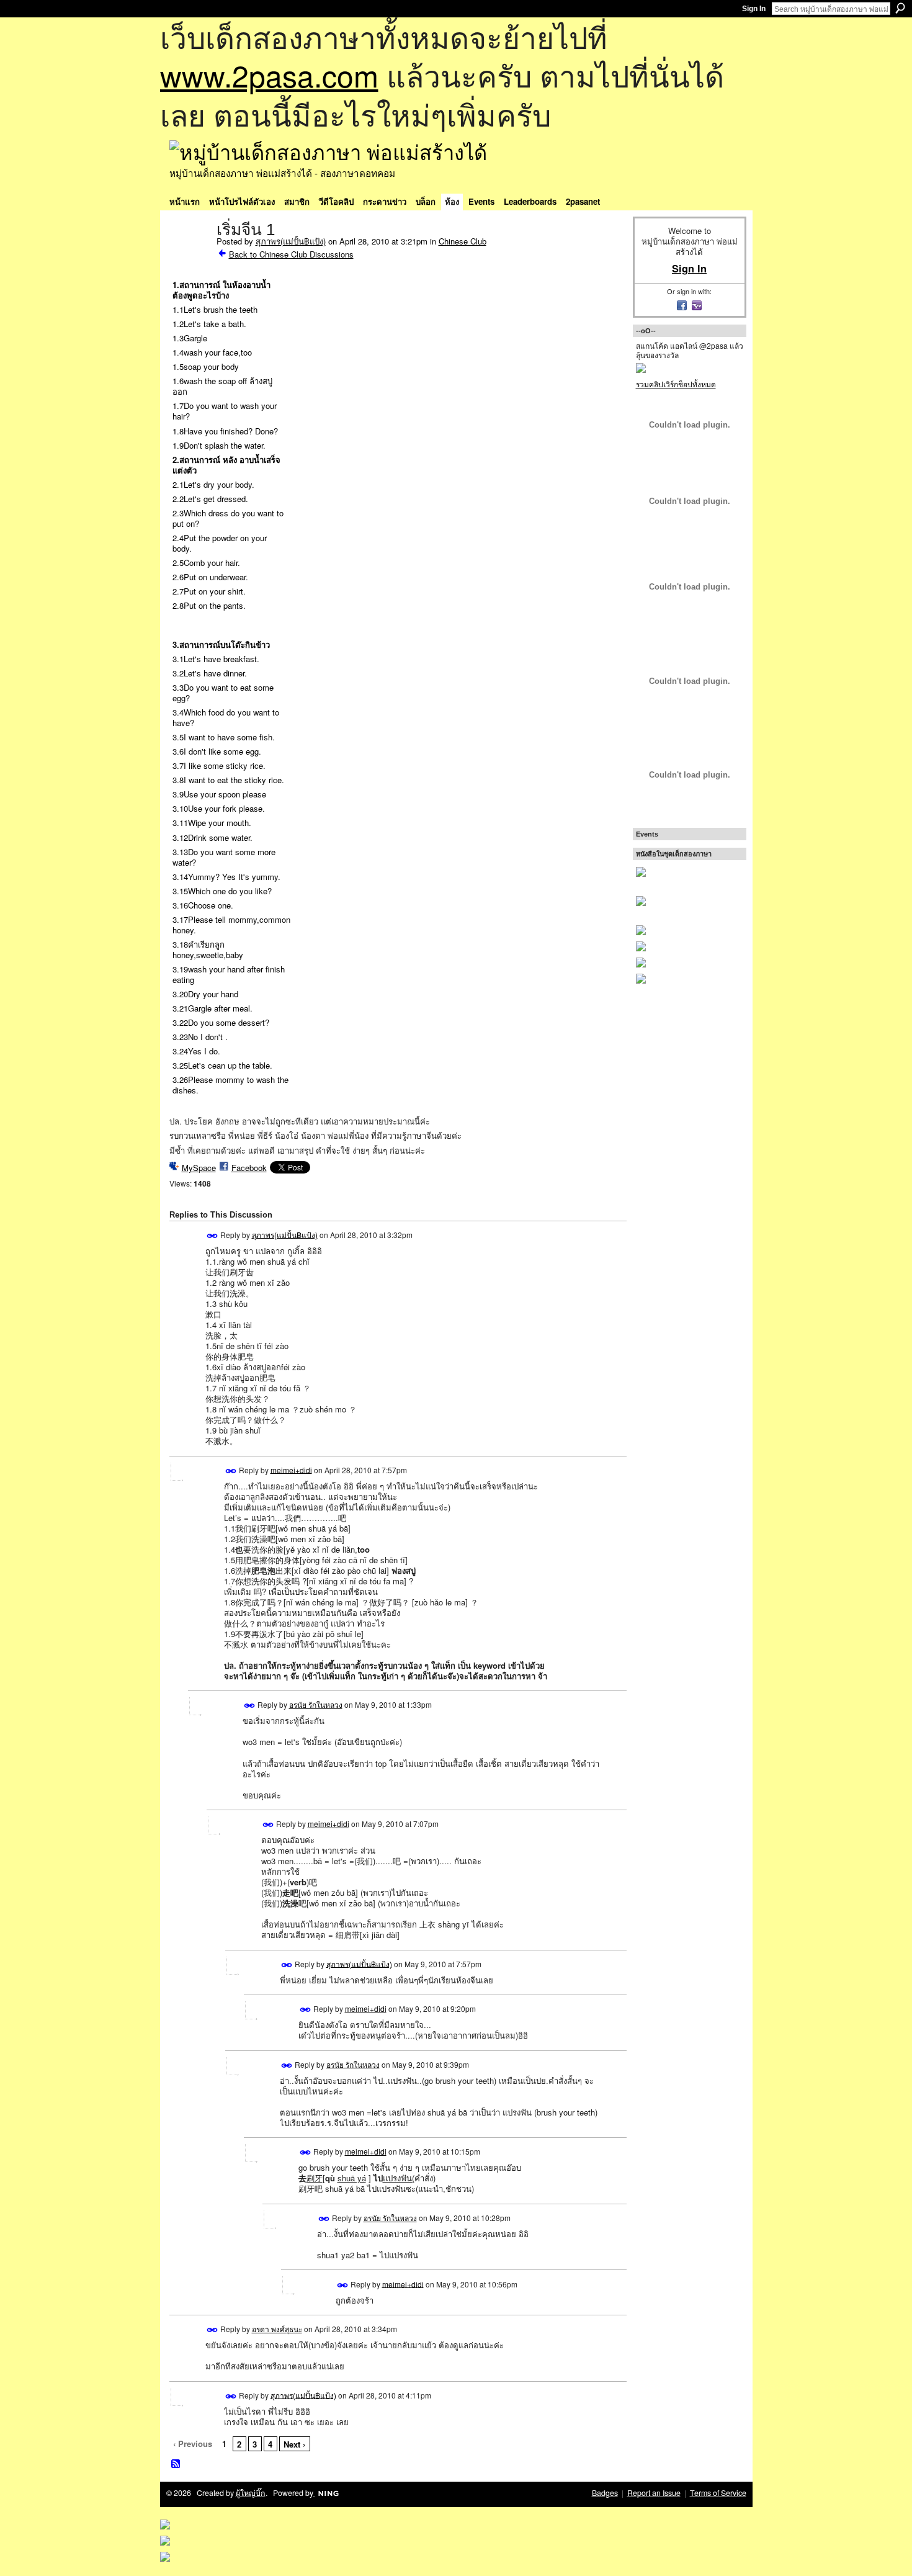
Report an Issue (654, 2493)
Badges (605, 2493)
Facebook (249, 1168)
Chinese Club (463, 241)
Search (900, 8)
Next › (294, 2444)
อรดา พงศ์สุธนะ (277, 2329)
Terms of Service (718, 2493)
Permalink (212, 1236)
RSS (176, 2464)
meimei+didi (291, 1469)
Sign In (754, 9)
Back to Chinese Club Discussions (291, 254)
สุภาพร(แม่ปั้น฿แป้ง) (291, 241)
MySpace (199, 1168)
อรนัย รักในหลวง (316, 1704)
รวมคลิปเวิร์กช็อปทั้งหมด (676, 384)
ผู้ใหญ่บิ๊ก (251, 2493)
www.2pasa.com (269, 75)
